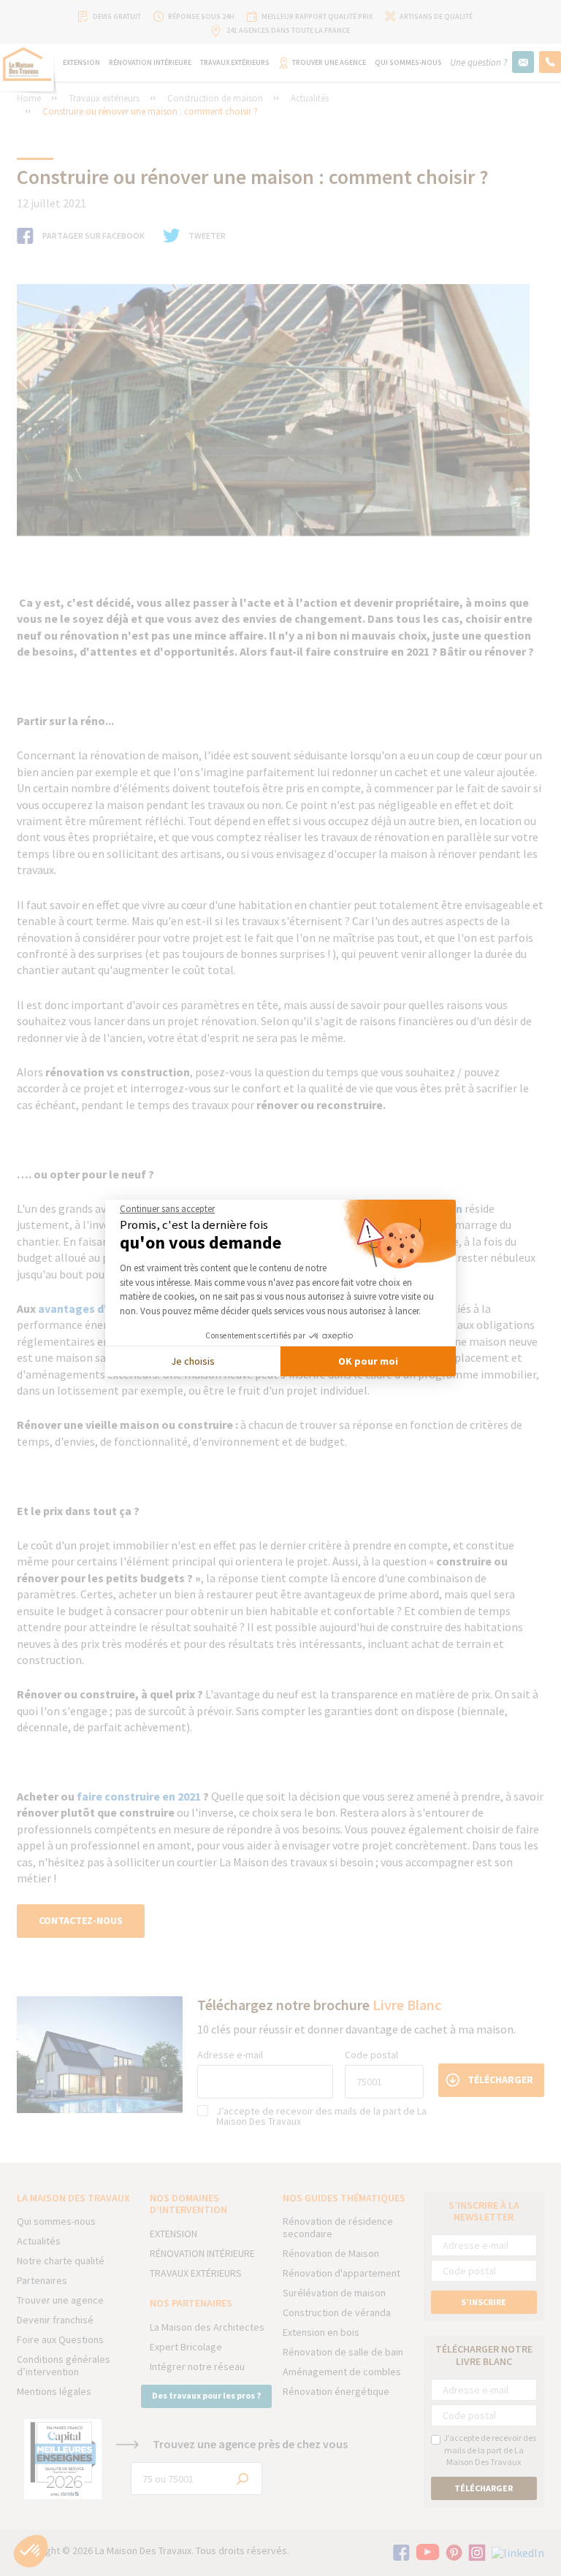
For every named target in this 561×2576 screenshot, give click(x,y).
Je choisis (193, 1361)
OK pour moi (368, 1361)
